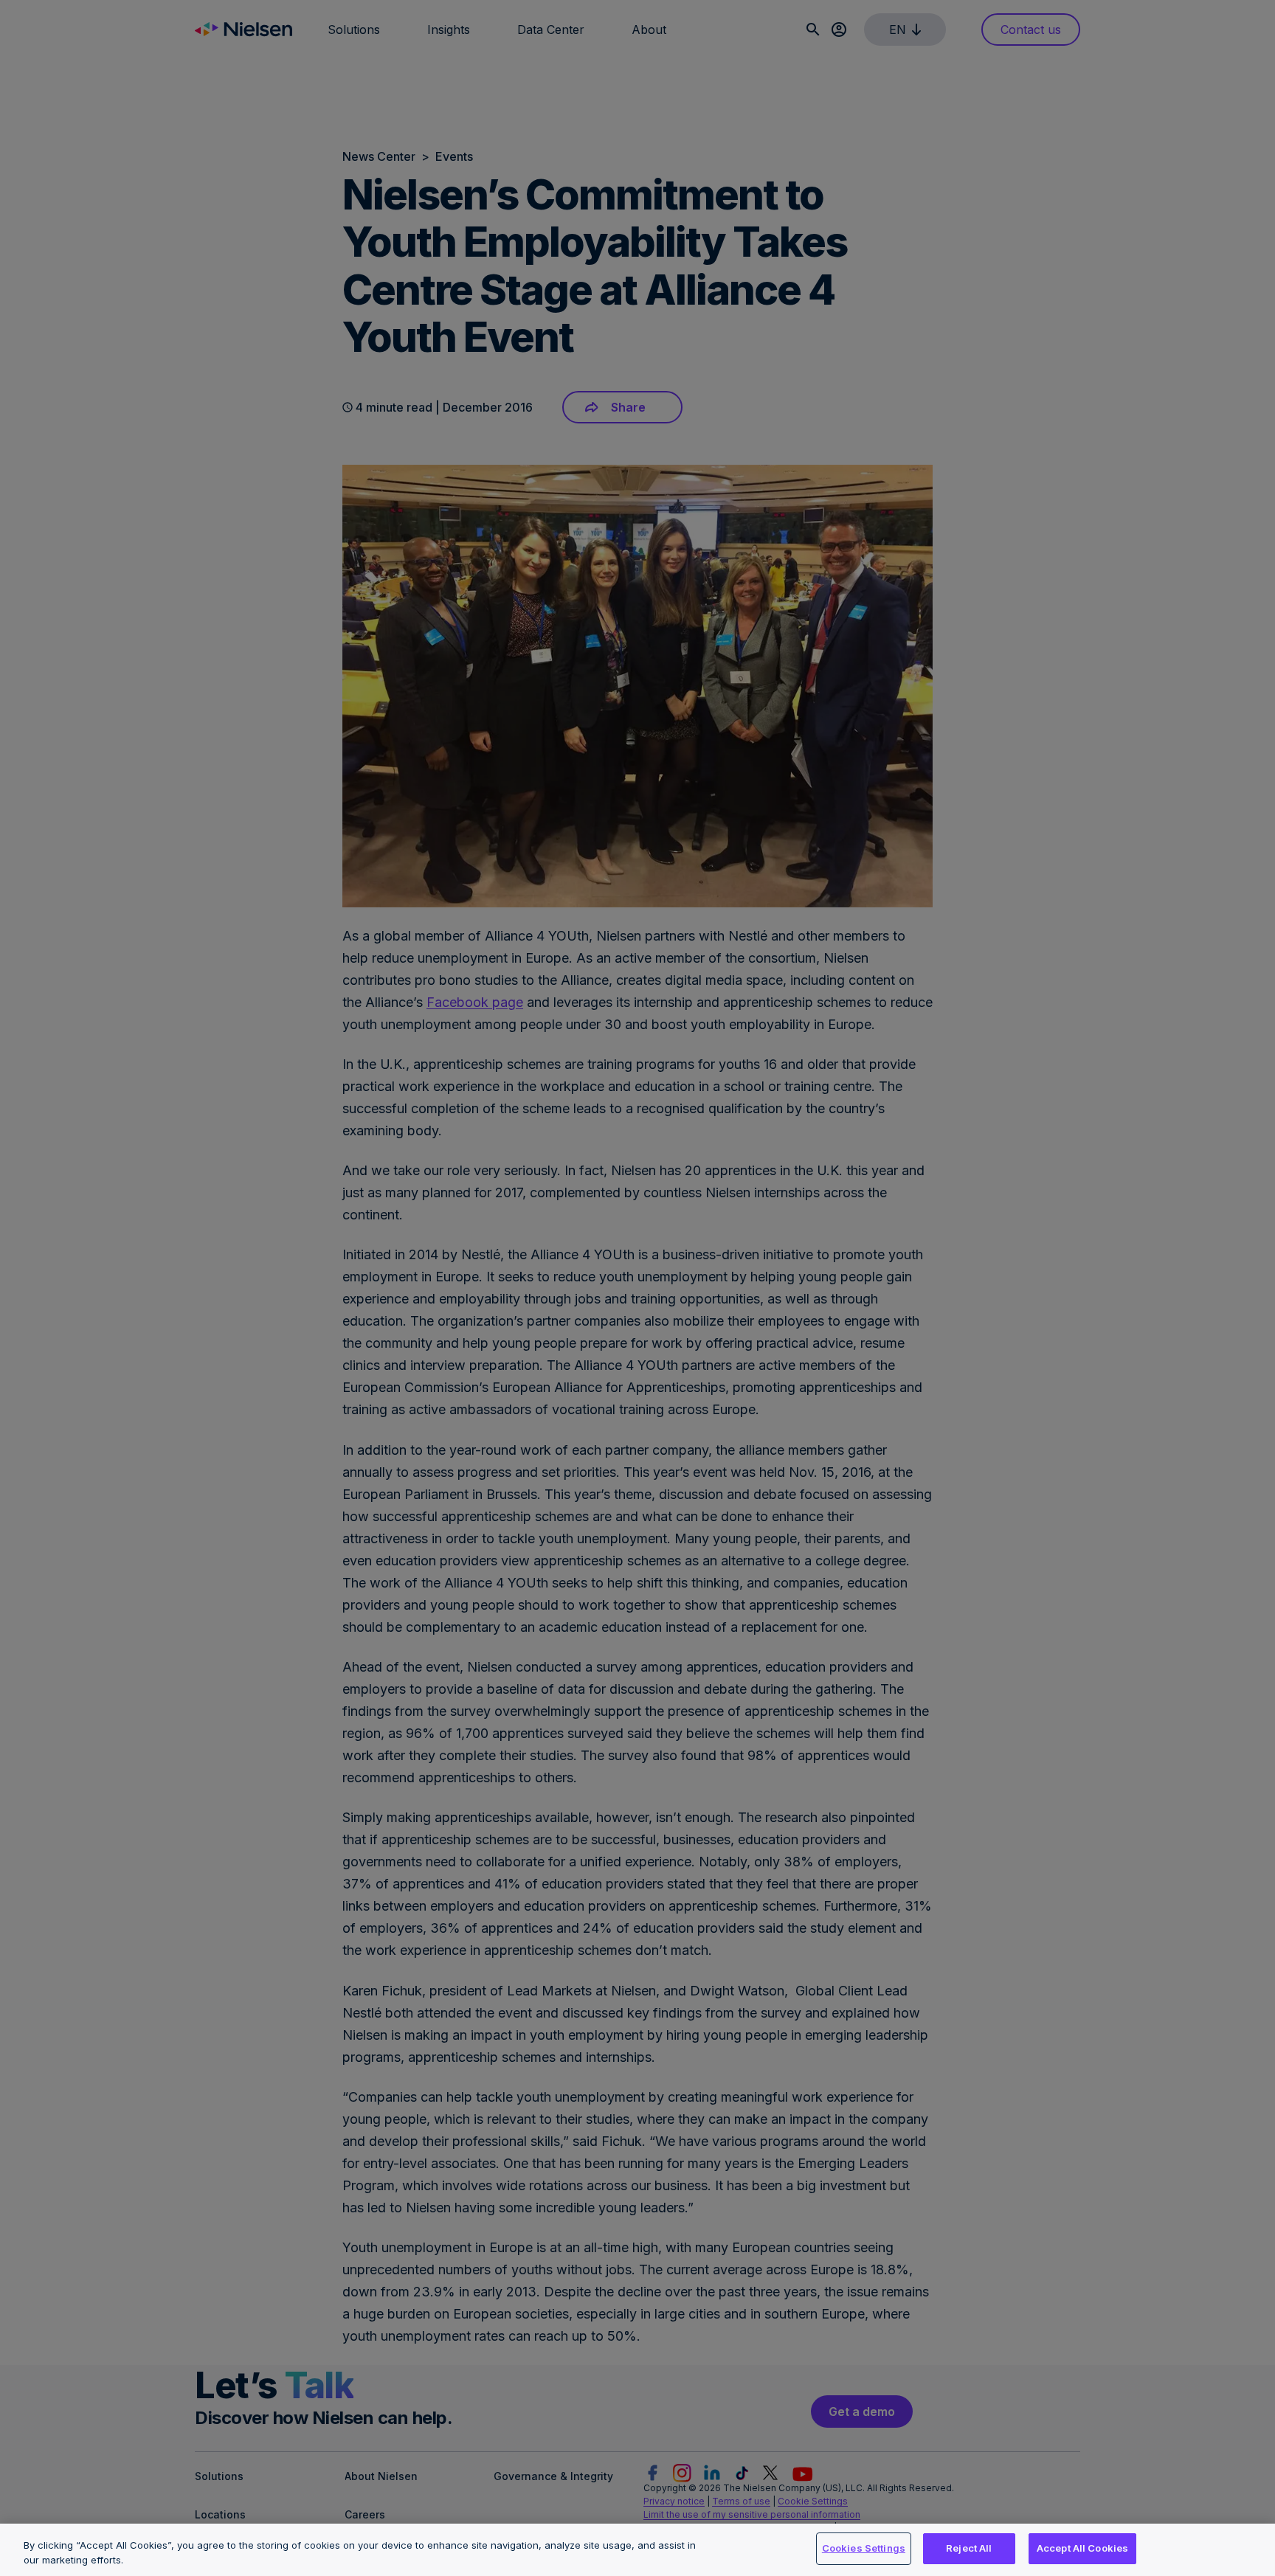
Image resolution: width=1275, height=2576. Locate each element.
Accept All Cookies (1082, 2548)
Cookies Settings (864, 2548)
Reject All (969, 2548)
